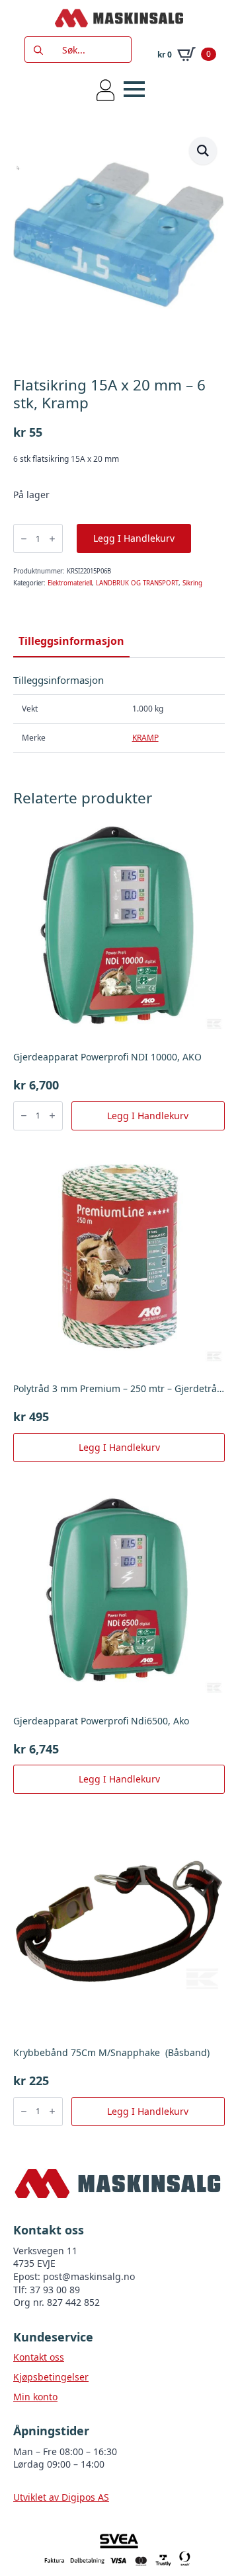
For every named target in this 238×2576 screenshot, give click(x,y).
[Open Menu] (134, 89)
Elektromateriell (70, 583)
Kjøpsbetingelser (51, 2377)
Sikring (192, 583)
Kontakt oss (39, 2357)
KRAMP (145, 738)
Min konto (35, 2397)
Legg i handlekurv (134, 538)
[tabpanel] (119, 713)
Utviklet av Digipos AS (61, 2497)
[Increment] (52, 539)
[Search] (38, 50)
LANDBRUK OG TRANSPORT (137, 583)
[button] (203, 151)
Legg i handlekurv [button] (148, 1116)
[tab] (71, 641)
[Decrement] (24, 539)
